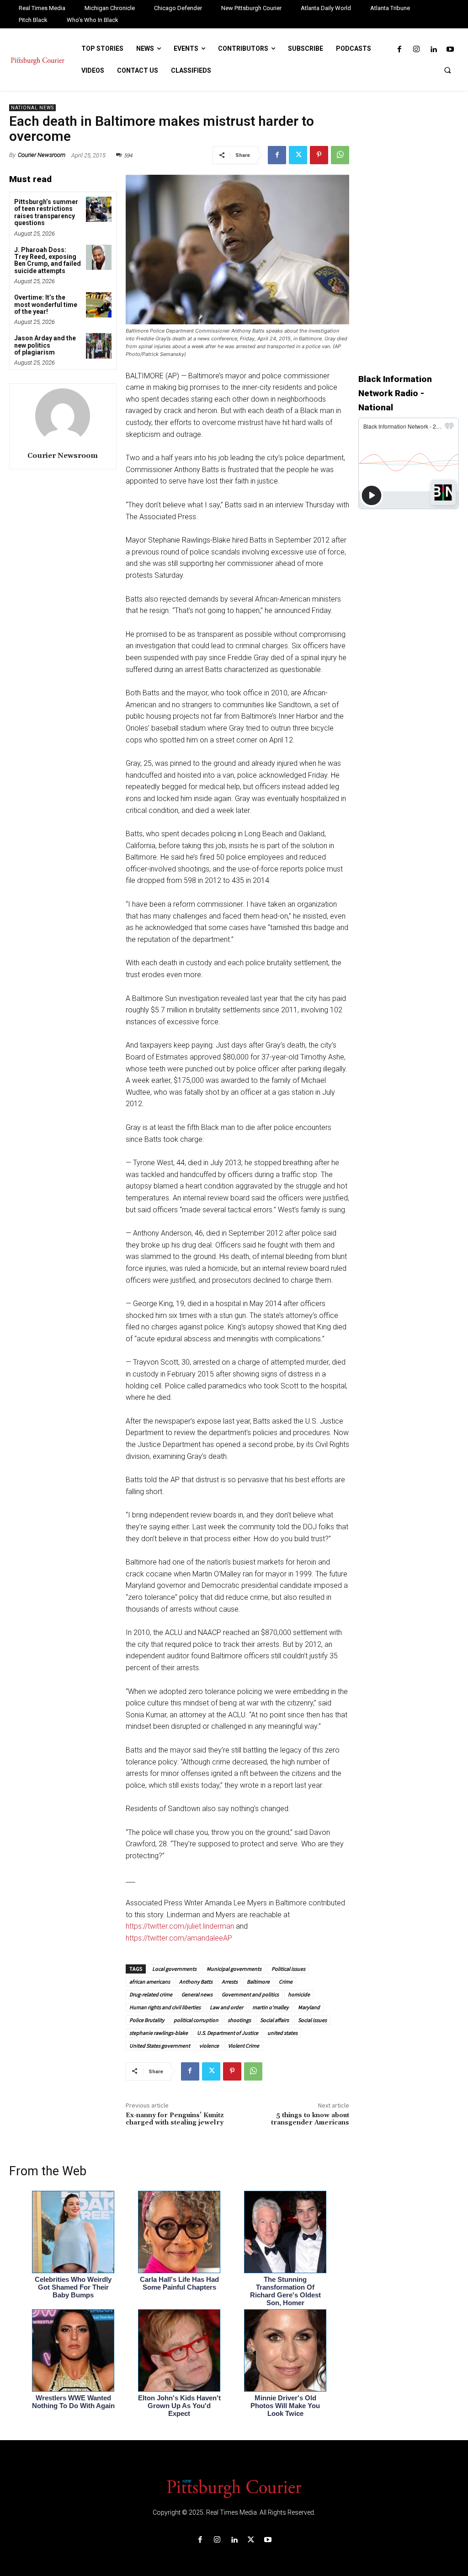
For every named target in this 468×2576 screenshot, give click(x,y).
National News (32, 108)
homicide (299, 1994)
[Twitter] (298, 155)
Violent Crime (244, 2046)
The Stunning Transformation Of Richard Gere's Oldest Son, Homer (285, 2291)
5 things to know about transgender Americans (310, 2119)
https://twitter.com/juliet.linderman (180, 1926)
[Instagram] (416, 50)
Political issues (288, 1969)
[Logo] (234, 2488)
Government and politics (250, 1994)
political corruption (196, 2020)
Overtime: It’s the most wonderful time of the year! (46, 304)
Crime (286, 1982)
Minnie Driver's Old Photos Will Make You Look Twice (285, 2406)
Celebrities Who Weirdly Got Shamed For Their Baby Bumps (73, 2287)
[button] (447, 70)
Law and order (226, 2007)
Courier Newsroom (42, 155)
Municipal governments (234, 1969)
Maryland (309, 2007)
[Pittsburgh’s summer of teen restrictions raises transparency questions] (98, 209)
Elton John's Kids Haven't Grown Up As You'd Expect (179, 2406)
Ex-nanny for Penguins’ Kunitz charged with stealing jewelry (175, 2119)
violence (209, 2046)
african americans (150, 1982)
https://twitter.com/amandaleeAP (179, 1938)
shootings (239, 2020)
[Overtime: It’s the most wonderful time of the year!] (98, 305)
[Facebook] (399, 50)
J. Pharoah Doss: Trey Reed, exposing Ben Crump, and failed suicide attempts (48, 260)
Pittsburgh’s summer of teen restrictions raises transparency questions (46, 212)
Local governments (174, 1969)
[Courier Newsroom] (63, 416)
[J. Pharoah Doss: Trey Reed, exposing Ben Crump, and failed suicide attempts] (98, 257)
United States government (160, 2046)
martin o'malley (271, 2007)
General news (197, 1994)
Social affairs (274, 2020)
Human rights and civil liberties (165, 2007)
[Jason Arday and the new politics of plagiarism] (98, 346)
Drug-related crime (151, 1994)
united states (282, 2033)
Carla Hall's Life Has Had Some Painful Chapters (179, 2283)
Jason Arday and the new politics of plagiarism (45, 345)
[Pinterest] (319, 155)
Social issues (312, 2020)
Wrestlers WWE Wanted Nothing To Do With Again (73, 2402)
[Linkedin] (433, 50)
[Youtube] (450, 50)
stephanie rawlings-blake (159, 2033)
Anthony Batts (196, 1982)
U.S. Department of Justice (228, 2033)
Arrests (230, 1982)
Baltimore (258, 1982)
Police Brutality (147, 2020)
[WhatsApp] (340, 155)
